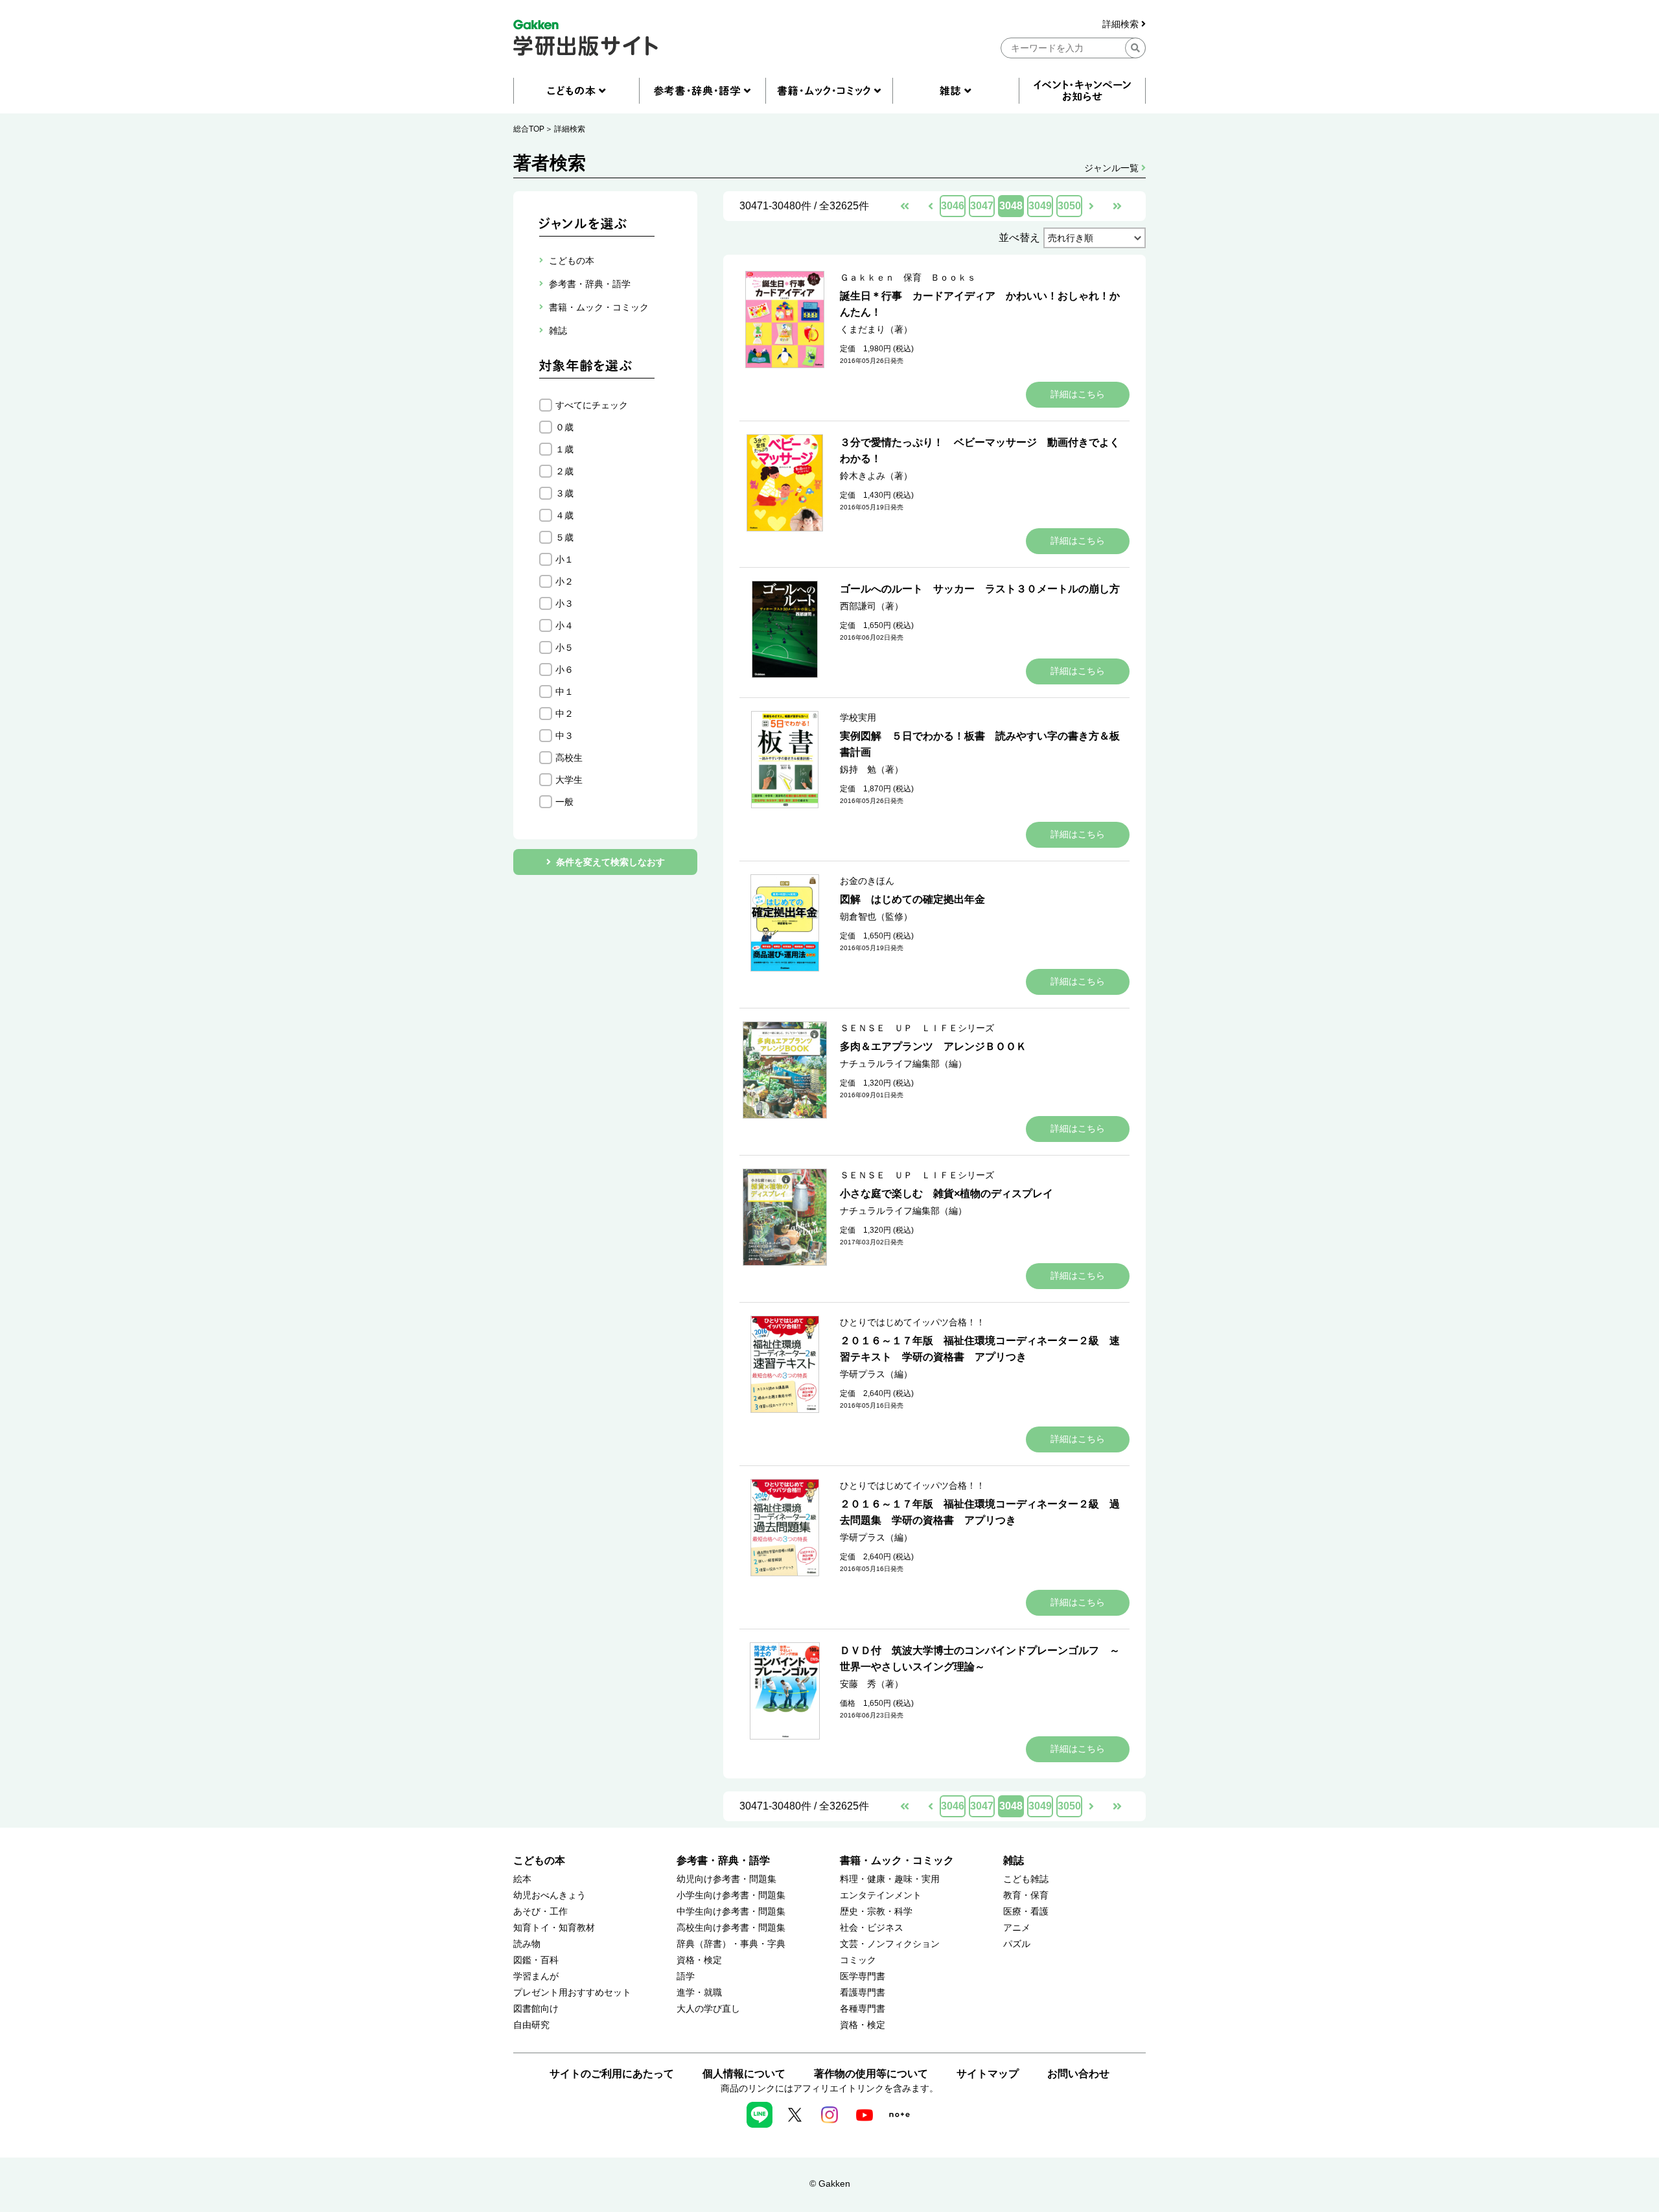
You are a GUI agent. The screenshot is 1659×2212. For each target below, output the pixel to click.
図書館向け (536, 2009)
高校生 (569, 758)
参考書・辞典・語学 (723, 1860)
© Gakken (830, 2183)
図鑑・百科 (536, 1960)
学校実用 (858, 717)
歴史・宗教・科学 (876, 1912)
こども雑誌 (1026, 1879)
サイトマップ (988, 2074)
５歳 (564, 537)
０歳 (564, 427)
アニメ (1017, 1928)
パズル (1017, 1944)
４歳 (564, 515)
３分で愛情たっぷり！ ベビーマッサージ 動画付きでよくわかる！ (980, 450)
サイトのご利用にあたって (612, 2074)
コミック (858, 1960)
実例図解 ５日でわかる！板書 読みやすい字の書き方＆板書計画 (980, 744)
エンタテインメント (881, 1895)
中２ (564, 714)
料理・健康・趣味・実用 (890, 1879)
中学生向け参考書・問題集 (731, 1912)
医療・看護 (1026, 1912)
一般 (564, 802)
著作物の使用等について (871, 2074)
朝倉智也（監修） (876, 916)
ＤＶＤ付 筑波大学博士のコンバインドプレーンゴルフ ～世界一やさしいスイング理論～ (980, 1659)
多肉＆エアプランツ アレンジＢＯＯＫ (933, 1046)
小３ (564, 603)
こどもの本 (539, 1860)
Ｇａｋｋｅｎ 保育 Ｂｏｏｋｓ (908, 277)
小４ (564, 625)
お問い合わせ (1078, 2074)
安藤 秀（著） (872, 1684)
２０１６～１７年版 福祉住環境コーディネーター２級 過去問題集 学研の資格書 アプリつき (980, 1512)
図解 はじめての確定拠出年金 (912, 899)
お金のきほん (867, 881)
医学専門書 (863, 1976)
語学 (686, 1976)
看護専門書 (863, 1993)
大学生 (569, 780)
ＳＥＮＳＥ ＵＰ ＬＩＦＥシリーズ (917, 1028)
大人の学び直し (708, 2009)
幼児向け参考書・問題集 (726, 1879)
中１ (564, 692)
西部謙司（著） (872, 606)
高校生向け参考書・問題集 (731, 1928)
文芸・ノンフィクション (890, 1944)
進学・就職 (699, 1993)
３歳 (564, 493)
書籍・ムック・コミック (897, 1860)
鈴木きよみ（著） (876, 476)
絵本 (522, 1879)
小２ (564, 581)
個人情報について (744, 2074)
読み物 (527, 1944)
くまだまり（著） (876, 329)
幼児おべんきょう (550, 1895)
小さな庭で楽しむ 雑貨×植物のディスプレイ (946, 1193)
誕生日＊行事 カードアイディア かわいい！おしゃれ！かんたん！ (980, 304)
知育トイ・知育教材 (554, 1928)
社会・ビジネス (872, 1928)
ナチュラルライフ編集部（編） (903, 1064)
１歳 (564, 449)
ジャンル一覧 (1113, 168)
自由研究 (531, 2025)
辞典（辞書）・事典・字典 (731, 1944)
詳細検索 (1122, 24)
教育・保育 (1026, 1895)
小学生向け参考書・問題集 (731, 1895)
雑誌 (1014, 1860)
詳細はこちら (1078, 394)
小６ (564, 669)
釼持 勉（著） (872, 769)
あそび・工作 (540, 1912)
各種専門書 (863, 2009)
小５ (564, 647)
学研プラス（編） (876, 1374)
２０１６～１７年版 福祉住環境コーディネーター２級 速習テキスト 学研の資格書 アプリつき (980, 1349)
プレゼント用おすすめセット (572, 1993)
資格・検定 (699, 1960)
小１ (564, 559)
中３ (564, 736)
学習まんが (536, 1976)
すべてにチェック (592, 405)
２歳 (564, 471)
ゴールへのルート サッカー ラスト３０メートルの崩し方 (980, 589)
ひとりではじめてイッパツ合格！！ (912, 1322)
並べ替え (1019, 238)
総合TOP (529, 129)
